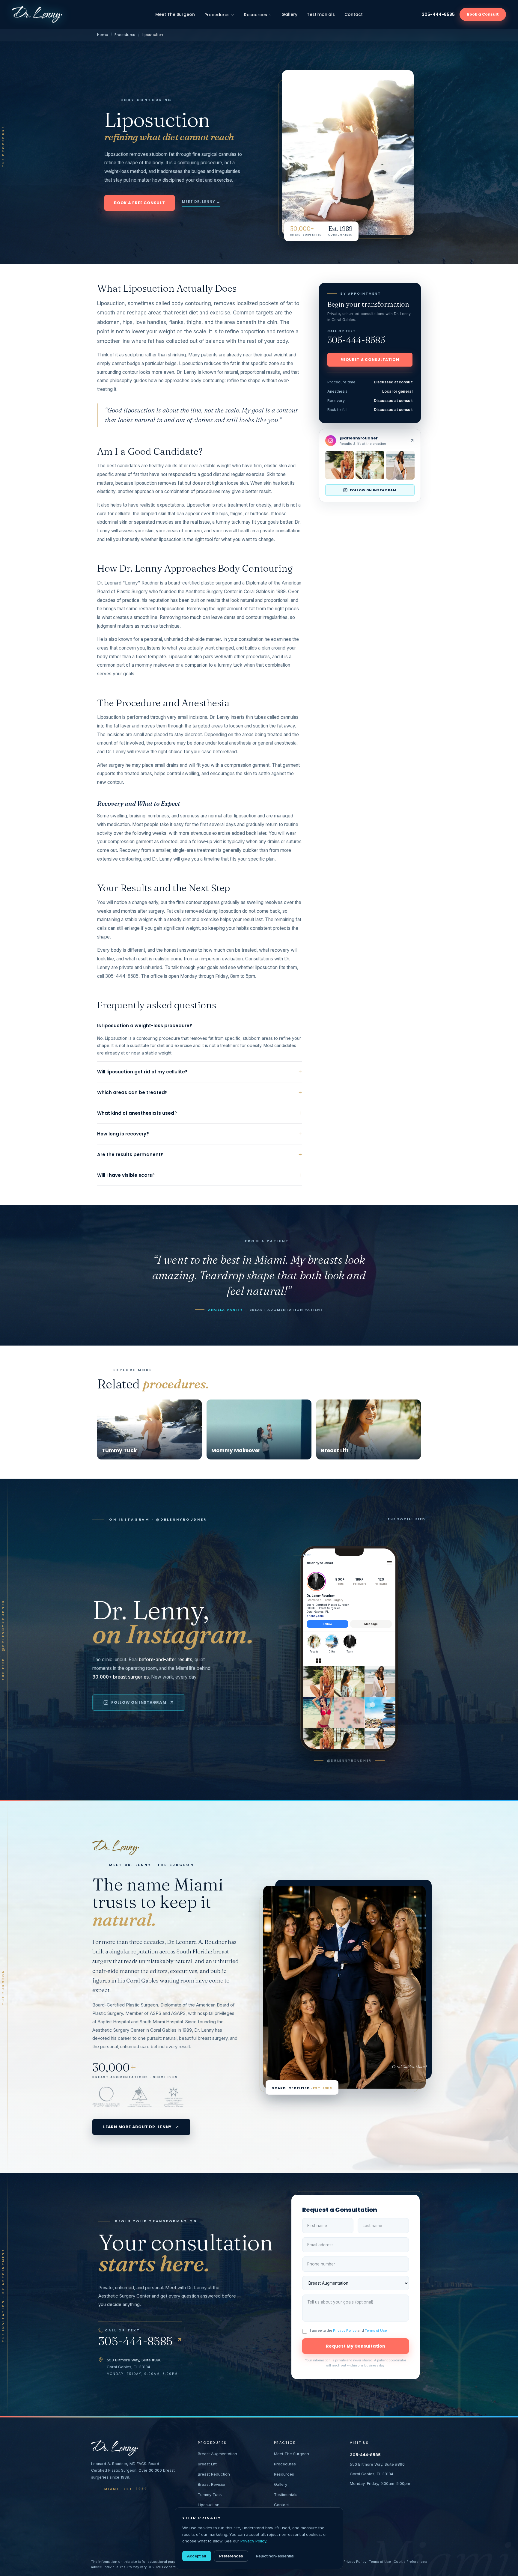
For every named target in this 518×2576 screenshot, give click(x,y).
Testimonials (321, 14)
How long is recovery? (200, 1134)
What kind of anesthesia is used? (200, 1113)
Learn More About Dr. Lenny (137, 2127)
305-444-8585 (438, 14)
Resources (256, 15)
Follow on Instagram (139, 1702)
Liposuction (209, 2505)
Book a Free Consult (140, 203)
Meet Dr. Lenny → (201, 202)
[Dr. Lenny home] (37, 14)
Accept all (197, 2556)
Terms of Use (376, 2331)
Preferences (231, 2556)
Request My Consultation (356, 2346)
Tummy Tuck (210, 2494)
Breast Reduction (214, 2474)
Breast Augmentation (217, 2454)
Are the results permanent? (200, 1154)
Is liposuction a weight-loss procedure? (200, 1026)
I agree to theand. (349, 2331)
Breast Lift (207, 2464)
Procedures (217, 15)
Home (103, 35)
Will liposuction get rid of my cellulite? (200, 1072)
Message (371, 1624)
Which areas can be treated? (200, 1092)
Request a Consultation (370, 360)
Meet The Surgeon (175, 14)
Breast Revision (212, 2484)
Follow (327, 1624)
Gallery (289, 14)
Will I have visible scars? (200, 1175)
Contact (354, 14)
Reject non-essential (275, 2556)
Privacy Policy (345, 2331)
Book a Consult (483, 14)
